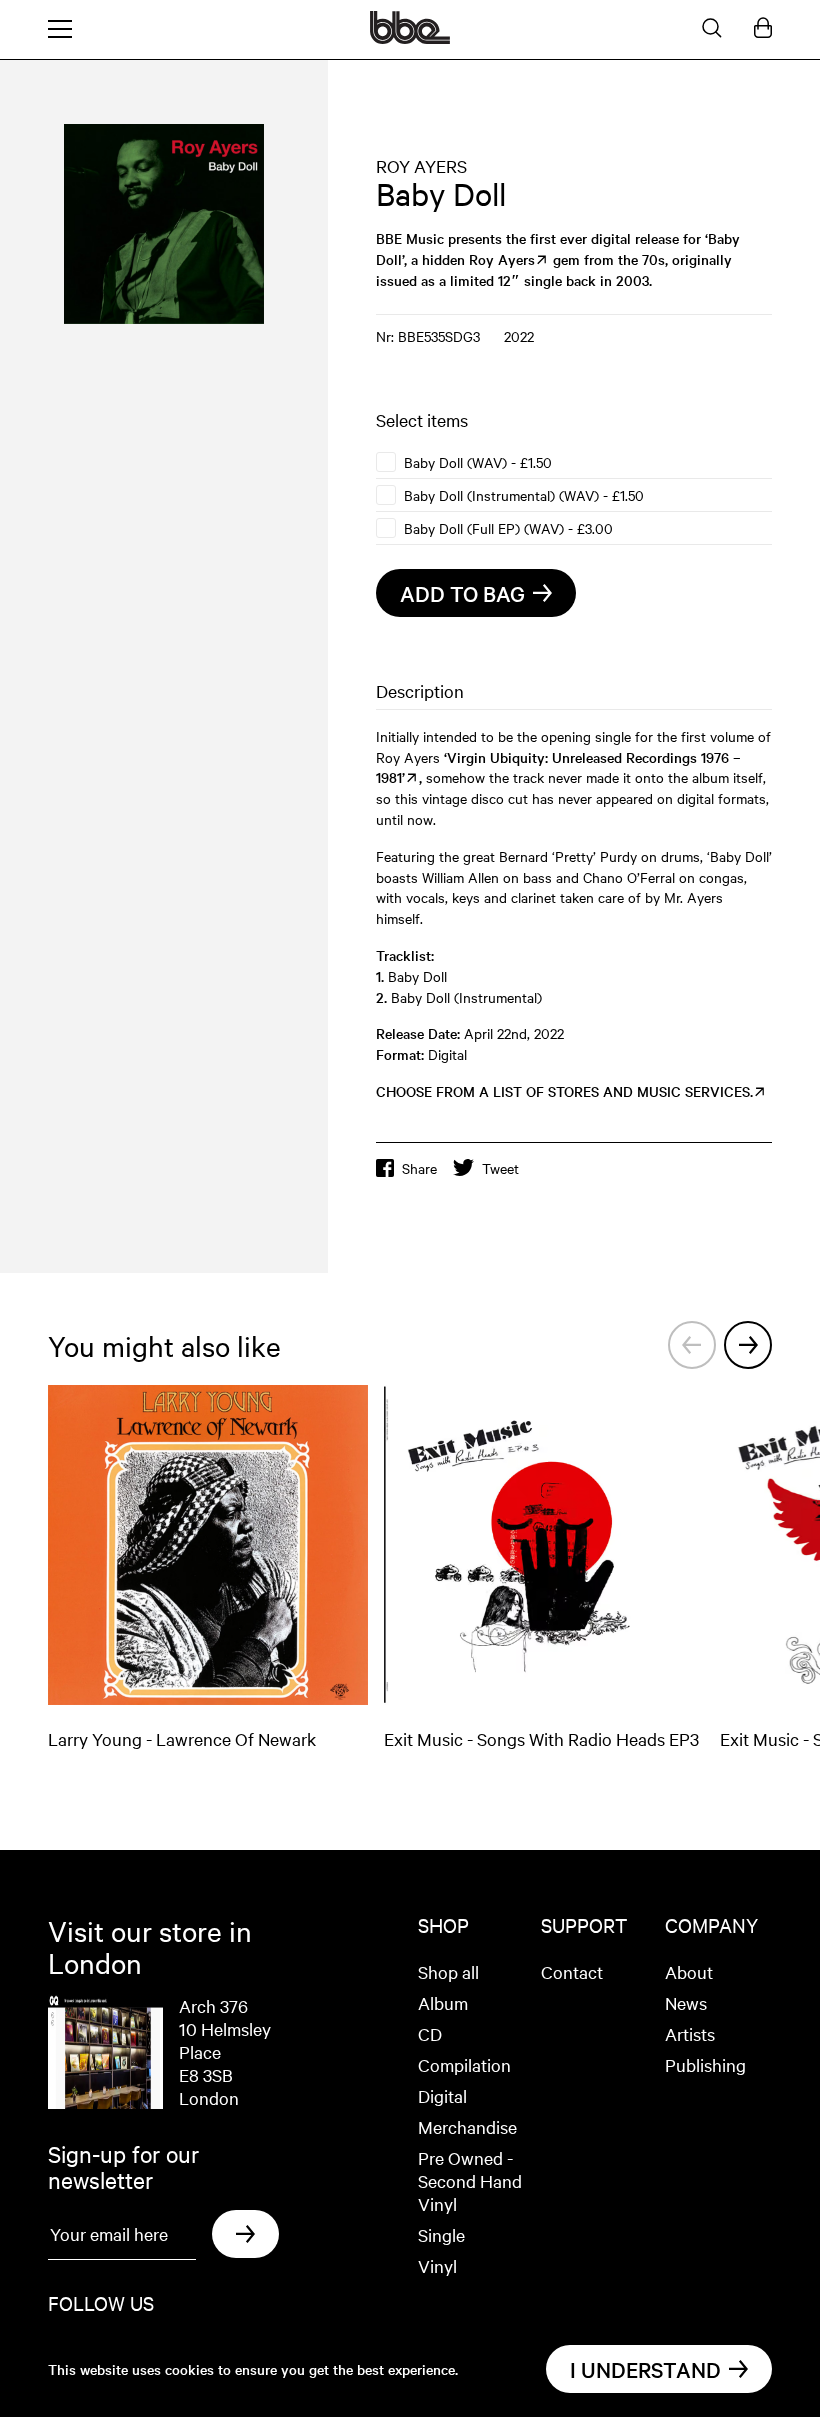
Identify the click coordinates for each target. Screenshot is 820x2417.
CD (430, 2033)
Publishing (705, 2064)
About (689, 1971)
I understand (645, 2369)
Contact (572, 1971)
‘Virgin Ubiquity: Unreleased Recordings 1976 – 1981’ (558, 767)
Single (441, 2234)
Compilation (464, 2064)
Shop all (448, 1971)
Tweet (500, 1168)
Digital (442, 2095)
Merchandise (467, 2126)
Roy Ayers (502, 259)
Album (443, 2002)
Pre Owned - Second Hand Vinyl (470, 2180)
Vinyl (437, 2265)
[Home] (410, 38)
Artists (690, 2033)
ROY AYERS (421, 165)
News (686, 2002)
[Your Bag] (763, 29)
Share (419, 1168)
